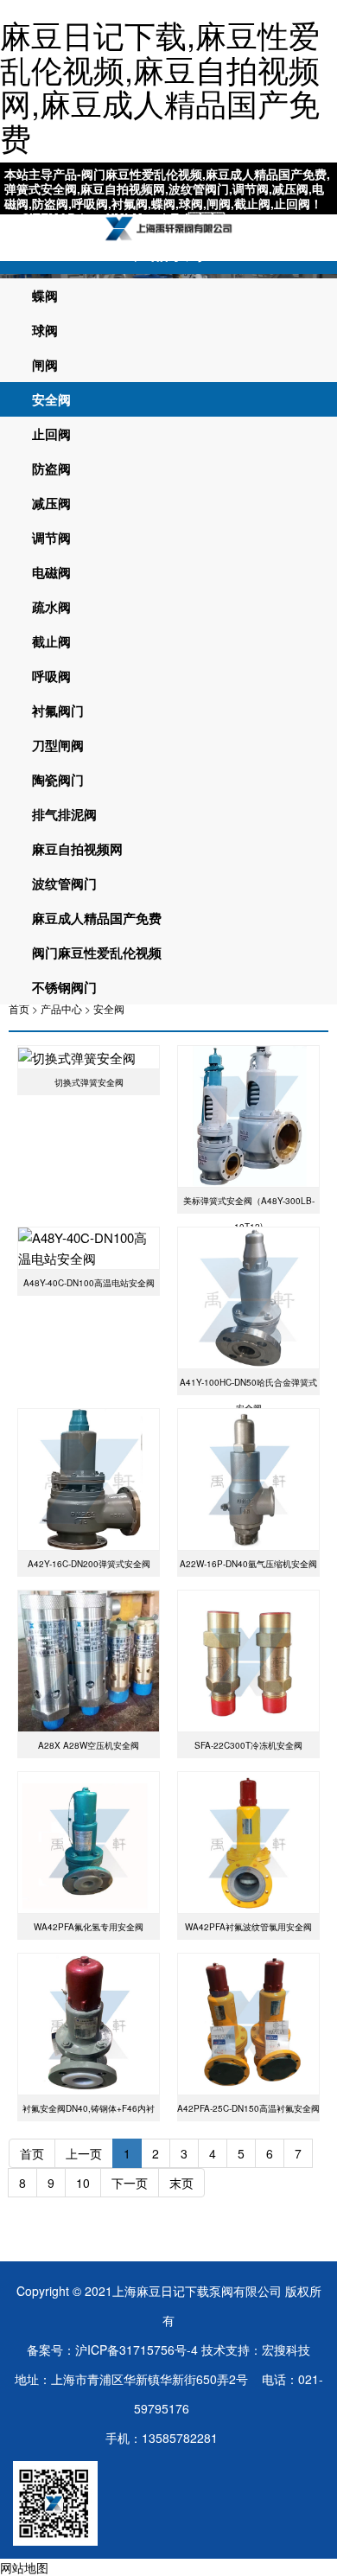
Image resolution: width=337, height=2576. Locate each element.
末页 (181, 2183)
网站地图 (24, 2567)
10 (83, 2183)
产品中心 (61, 1008)
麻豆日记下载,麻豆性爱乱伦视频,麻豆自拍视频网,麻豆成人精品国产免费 (160, 86)
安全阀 (109, 1008)
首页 (19, 1008)
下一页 (130, 2183)
